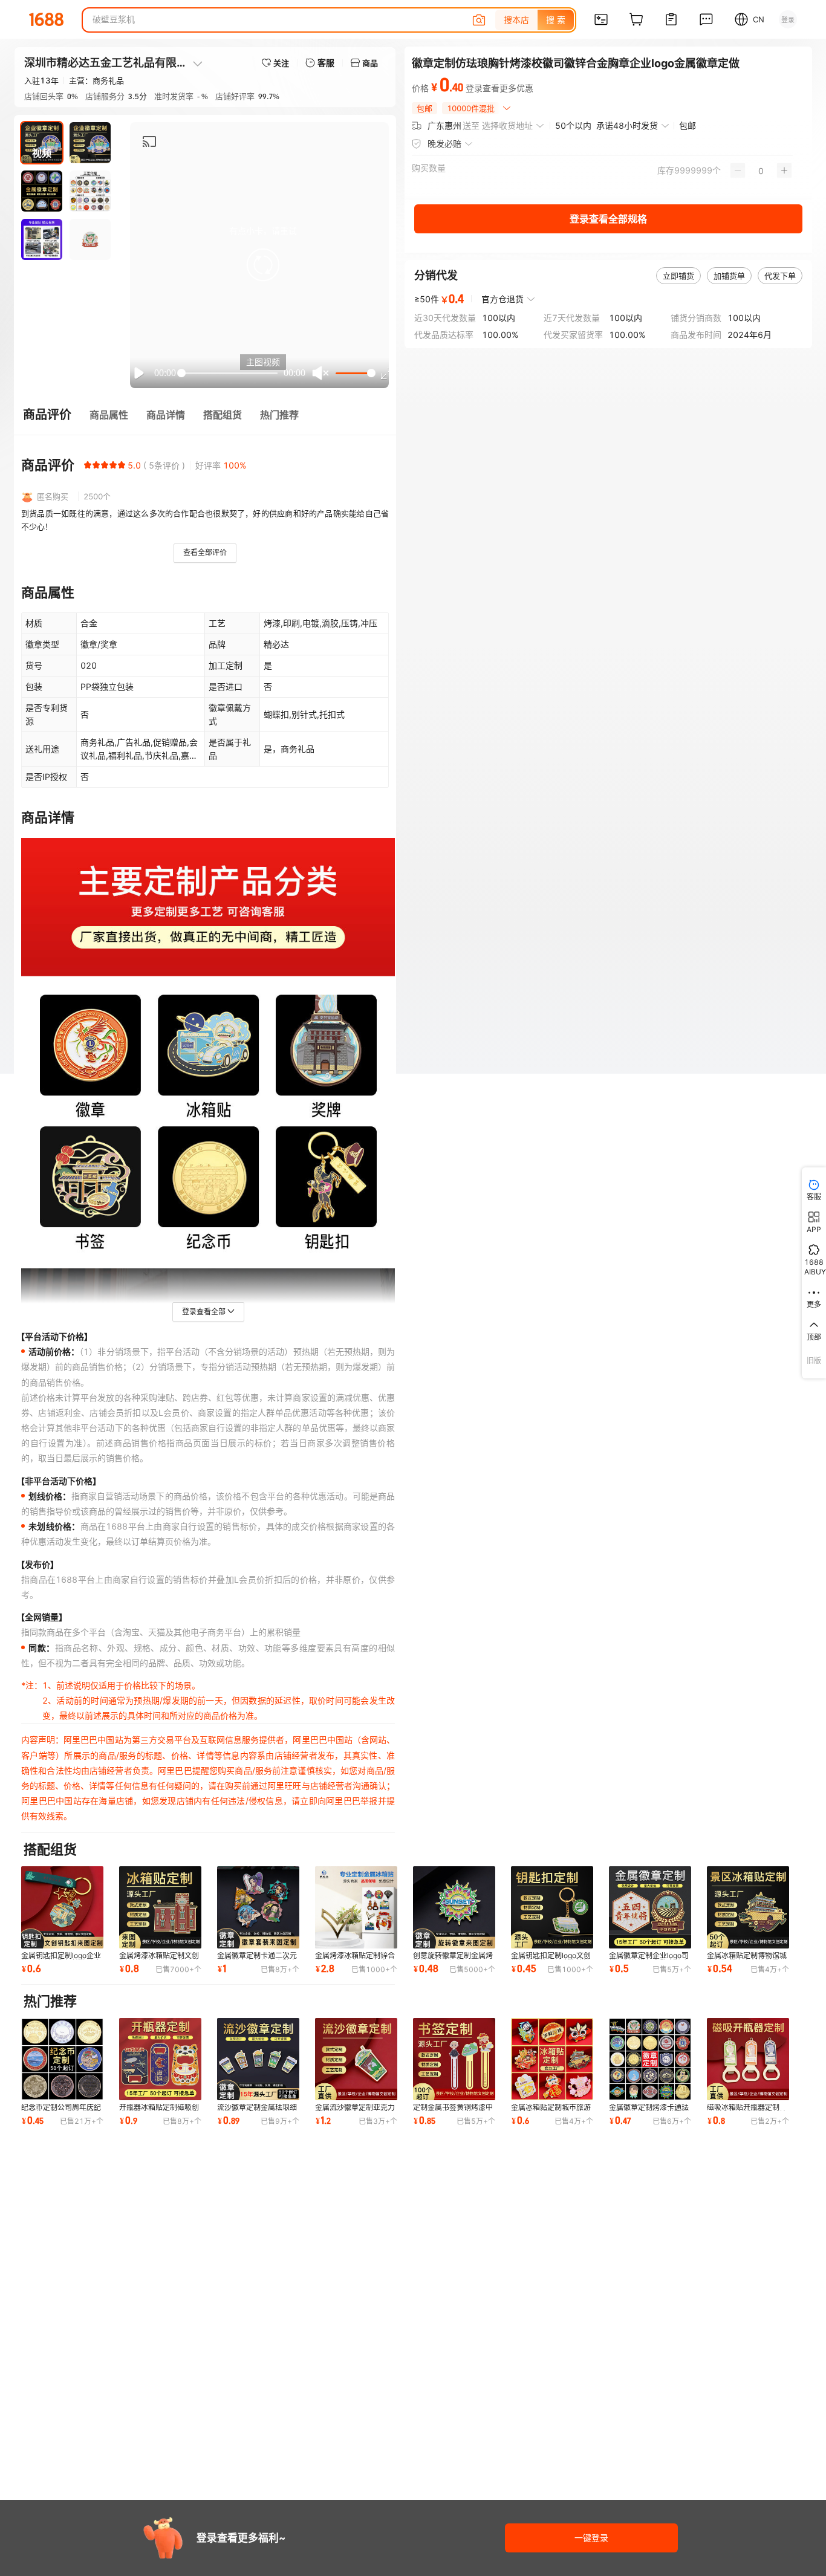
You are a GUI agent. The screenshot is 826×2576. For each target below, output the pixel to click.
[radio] (88, 465)
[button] (263, 265)
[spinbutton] (761, 170)
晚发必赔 (444, 144)
